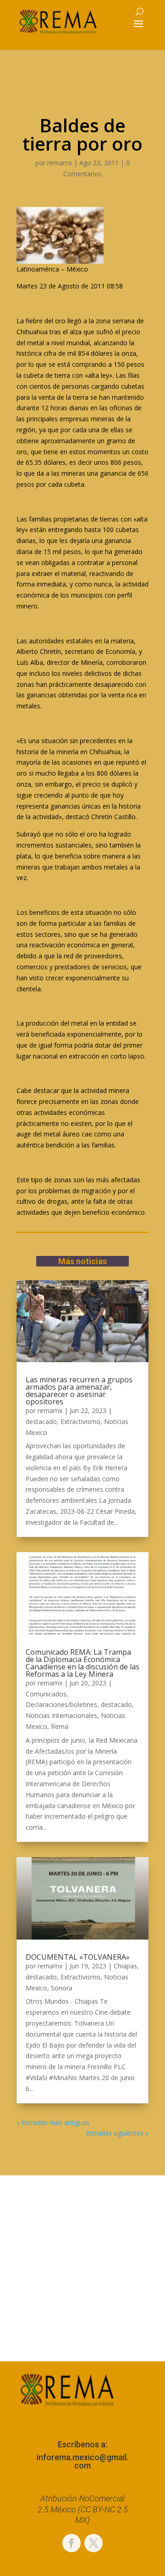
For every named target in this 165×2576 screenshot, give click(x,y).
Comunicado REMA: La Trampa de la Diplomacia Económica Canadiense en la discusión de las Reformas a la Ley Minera (82, 1663)
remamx (60, 163)
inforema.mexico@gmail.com (82, 2461)
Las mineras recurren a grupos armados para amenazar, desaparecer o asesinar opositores (79, 1391)
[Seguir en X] (93, 2543)
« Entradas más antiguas (53, 2122)
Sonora (62, 1988)
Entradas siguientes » (117, 2133)
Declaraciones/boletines (61, 1704)
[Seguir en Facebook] (71, 2543)
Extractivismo (80, 1421)
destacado (41, 1421)
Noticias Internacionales (61, 1715)
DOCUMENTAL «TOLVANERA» (78, 1957)
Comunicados (46, 1694)
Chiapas (125, 1966)
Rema (60, 1726)
